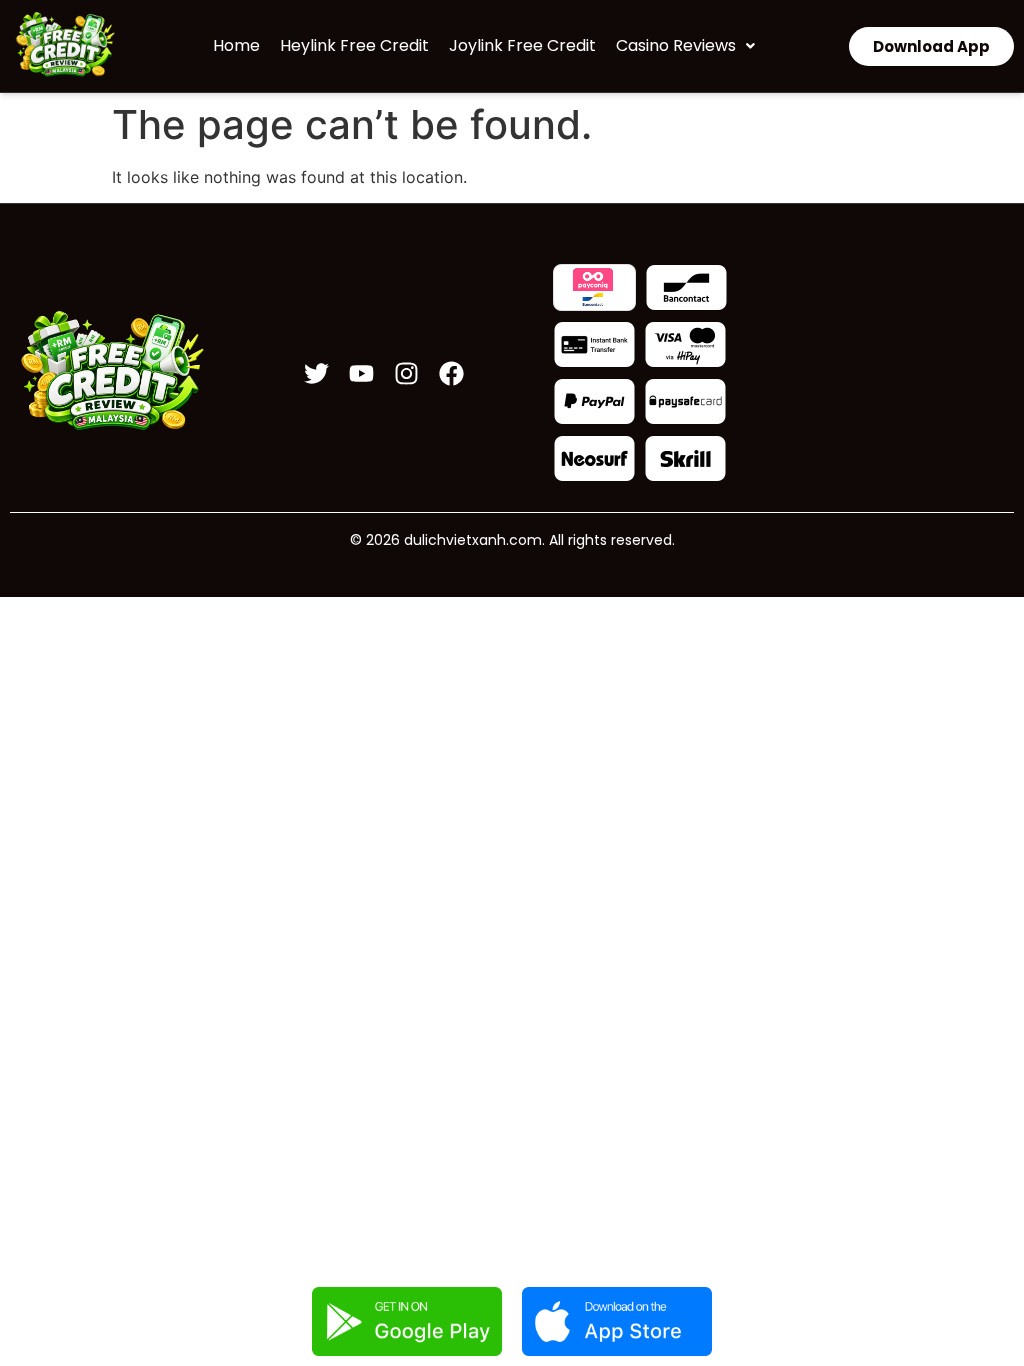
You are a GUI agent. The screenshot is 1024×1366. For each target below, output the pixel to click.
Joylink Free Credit (522, 45)
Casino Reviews (676, 45)
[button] (685, 46)
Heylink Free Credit (354, 45)
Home (236, 45)
